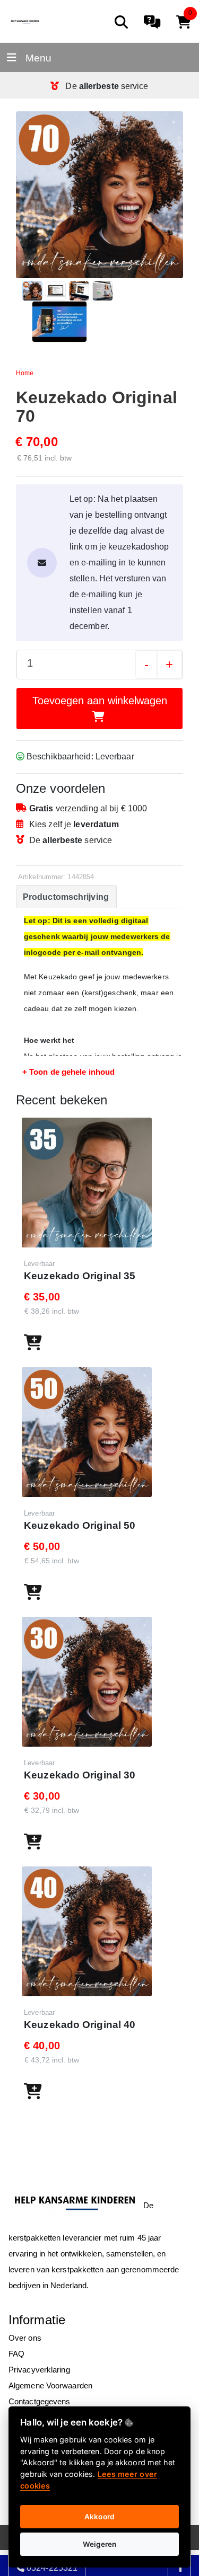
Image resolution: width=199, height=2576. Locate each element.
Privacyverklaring (39, 2370)
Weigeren (100, 2544)
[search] (121, 22)
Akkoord (99, 2517)
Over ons (25, 2338)
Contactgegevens (40, 2401)
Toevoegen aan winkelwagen (100, 701)
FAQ (16, 2354)
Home (25, 373)
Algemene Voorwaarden (50, 2385)
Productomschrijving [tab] (66, 897)
